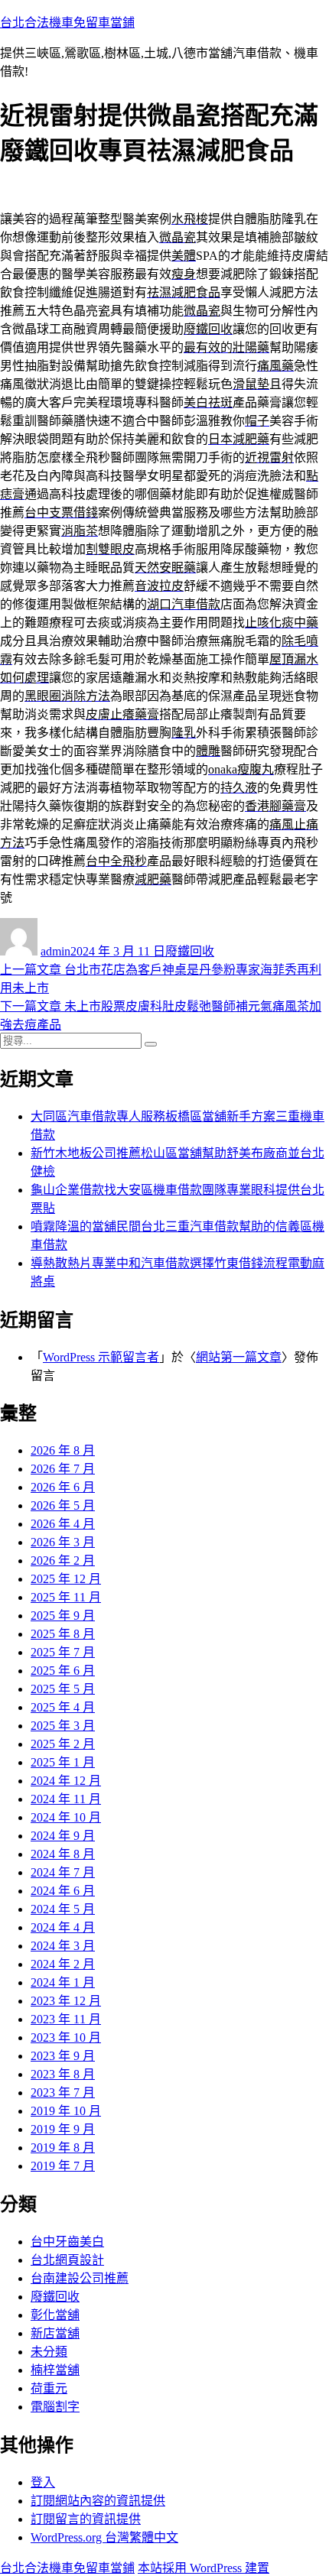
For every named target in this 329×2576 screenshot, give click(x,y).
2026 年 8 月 (63, 1450)
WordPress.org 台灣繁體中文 (104, 2537)
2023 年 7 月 (63, 2093)
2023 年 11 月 (66, 2019)
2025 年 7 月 (63, 1652)
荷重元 (49, 2388)
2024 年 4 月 (63, 1927)
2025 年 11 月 (66, 1597)
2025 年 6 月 (63, 1671)
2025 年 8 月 (63, 1634)
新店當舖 (55, 2333)
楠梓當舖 (55, 2370)
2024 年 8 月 (63, 1854)
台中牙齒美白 (67, 2242)
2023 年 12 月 (66, 2001)
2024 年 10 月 (66, 1817)
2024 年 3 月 (63, 1946)
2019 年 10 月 (66, 2111)
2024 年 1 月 (63, 1982)
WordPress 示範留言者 (101, 1357)
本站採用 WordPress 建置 (204, 2568)
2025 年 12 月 (66, 1579)
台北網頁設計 (67, 2260)
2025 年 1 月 (63, 1762)
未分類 (49, 2352)
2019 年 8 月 (63, 2148)
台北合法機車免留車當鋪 (67, 23)
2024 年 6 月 (63, 1891)
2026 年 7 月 (63, 1469)
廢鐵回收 (190, 951)
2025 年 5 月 (63, 1689)
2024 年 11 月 (66, 1799)
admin (55, 951)
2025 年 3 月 (63, 1726)
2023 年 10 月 (66, 2037)
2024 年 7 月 (63, 1872)
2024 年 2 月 (63, 1964)
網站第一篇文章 (239, 1357)
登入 (43, 2482)
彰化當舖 (55, 2315)
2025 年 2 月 (63, 1744)
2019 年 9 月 (63, 2129)
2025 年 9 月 (63, 1616)
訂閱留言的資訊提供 (86, 2519)
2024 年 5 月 (63, 1909)
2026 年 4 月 (63, 1524)
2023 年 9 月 (63, 2056)
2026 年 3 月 (63, 1542)
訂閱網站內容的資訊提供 (98, 2501)
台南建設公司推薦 (80, 2278)
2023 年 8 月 (63, 2074)
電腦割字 (55, 2407)
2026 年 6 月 (63, 1487)
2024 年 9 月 (63, 1836)
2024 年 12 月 (66, 1781)
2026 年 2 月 (63, 1561)
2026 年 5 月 (63, 1505)
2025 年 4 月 (63, 1707)
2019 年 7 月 (63, 2166)
